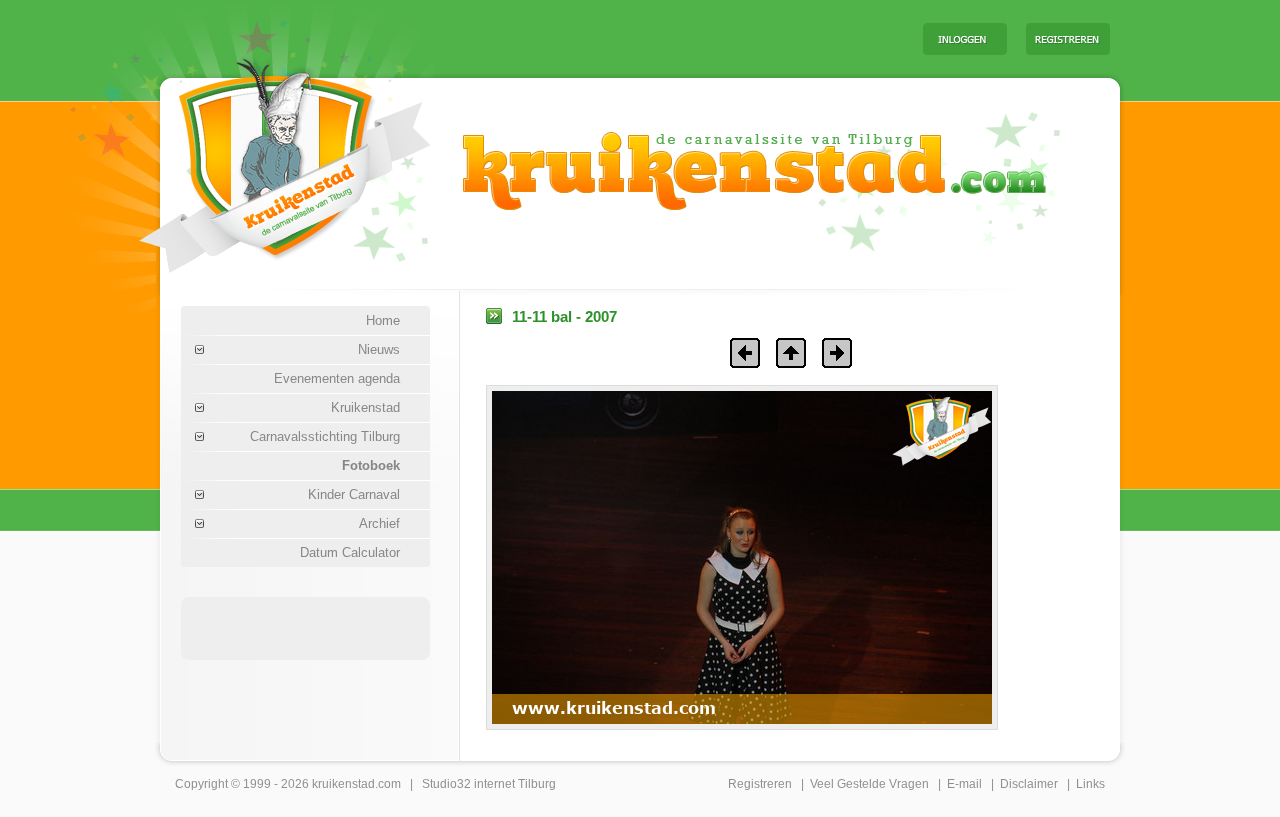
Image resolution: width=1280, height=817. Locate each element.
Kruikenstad (365, 407)
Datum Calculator (350, 552)
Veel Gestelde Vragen (869, 784)
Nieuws (379, 349)
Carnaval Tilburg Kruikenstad (251, 158)
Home (383, 320)
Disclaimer (1029, 784)
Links (1090, 784)
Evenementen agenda (337, 378)
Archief (379, 523)
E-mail (964, 784)
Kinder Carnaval (354, 494)
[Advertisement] (659, 38)
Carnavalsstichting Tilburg (325, 436)
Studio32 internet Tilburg (489, 784)
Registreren (760, 784)
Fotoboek (371, 465)
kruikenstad (343, 784)
